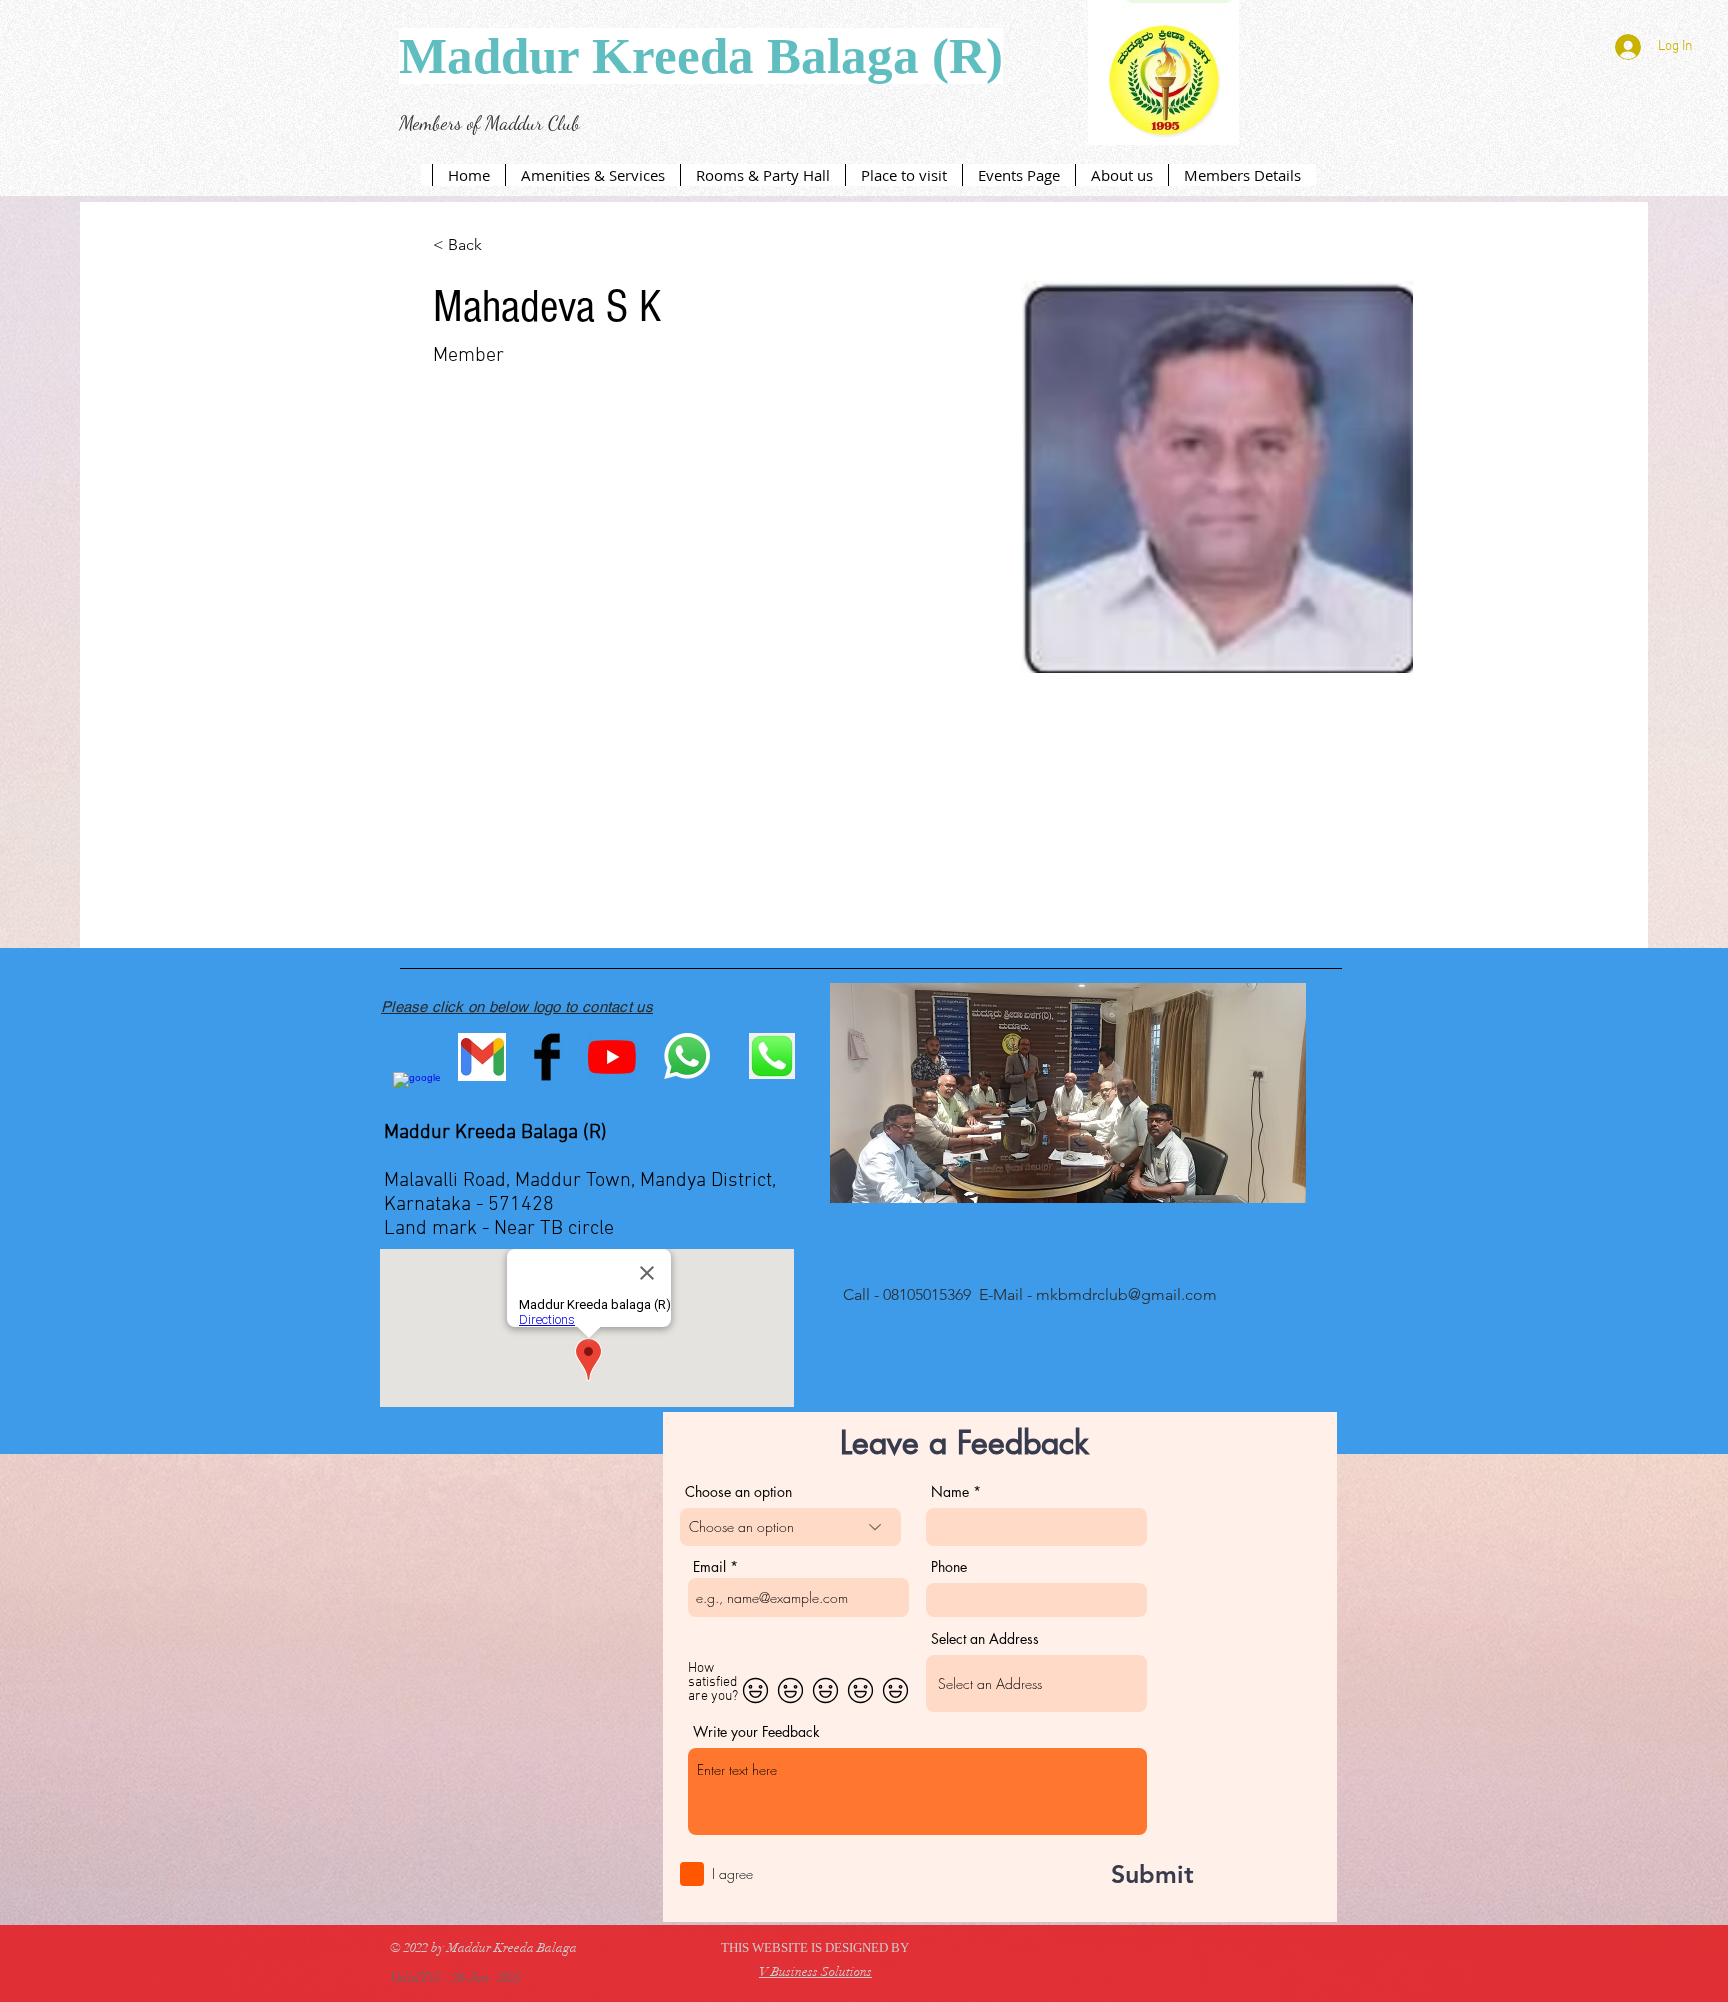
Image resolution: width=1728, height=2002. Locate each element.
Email (709, 1567)
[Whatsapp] (687, 1056)
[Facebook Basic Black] (547, 1057)
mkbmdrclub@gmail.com (1126, 1294)
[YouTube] (612, 1057)
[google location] (417, 1096)
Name (950, 1492)
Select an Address (985, 1639)
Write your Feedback (756, 1732)
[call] (772, 1056)
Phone (949, 1567)
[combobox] (1036, 1683)
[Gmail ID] (482, 1057)
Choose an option (738, 1492)
